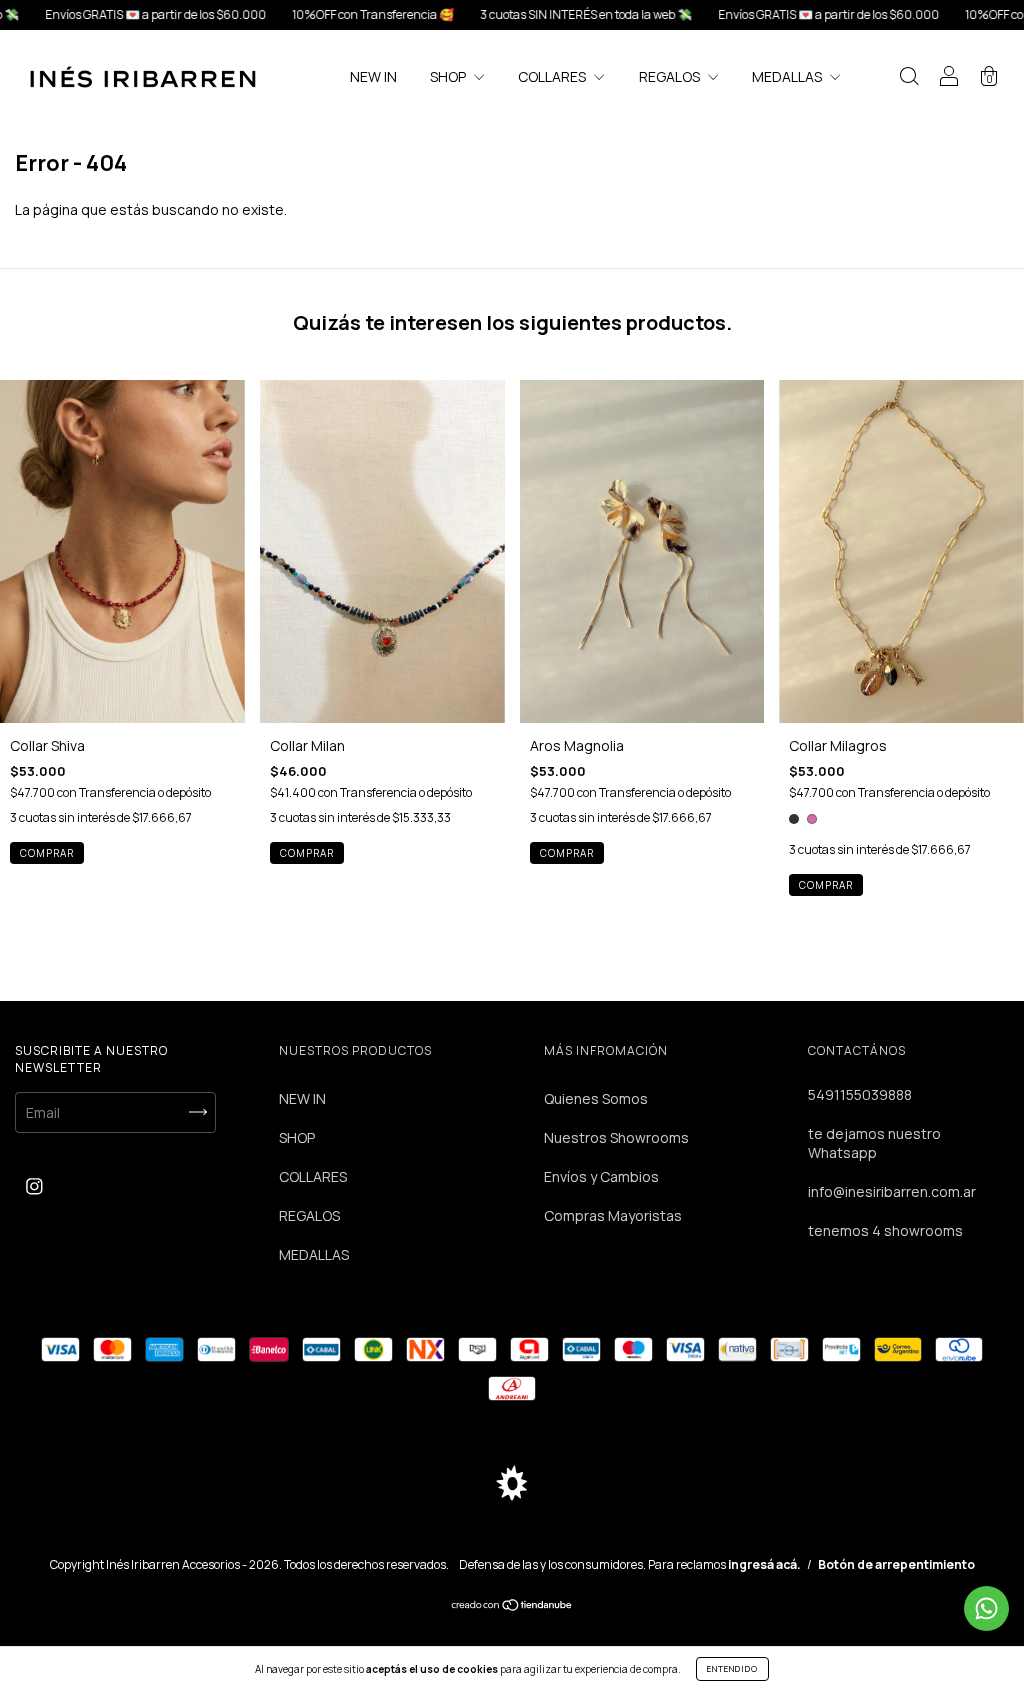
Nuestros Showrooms (616, 1137)
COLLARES (553, 76)
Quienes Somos (596, 1098)
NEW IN (373, 76)
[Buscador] (909, 78)
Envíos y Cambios (601, 1176)
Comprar (307, 853)
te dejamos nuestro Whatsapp (874, 1143)
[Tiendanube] (512, 1606)
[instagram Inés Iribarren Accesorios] (34, 1186)
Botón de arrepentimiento (896, 1564)
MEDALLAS (788, 76)
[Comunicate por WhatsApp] (986, 1608)
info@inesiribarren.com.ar (892, 1191)
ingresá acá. (764, 1564)
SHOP (449, 76)
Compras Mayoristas (613, 1215)
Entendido (732, 1668)
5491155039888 (860, 1094)
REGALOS (671, 76)
